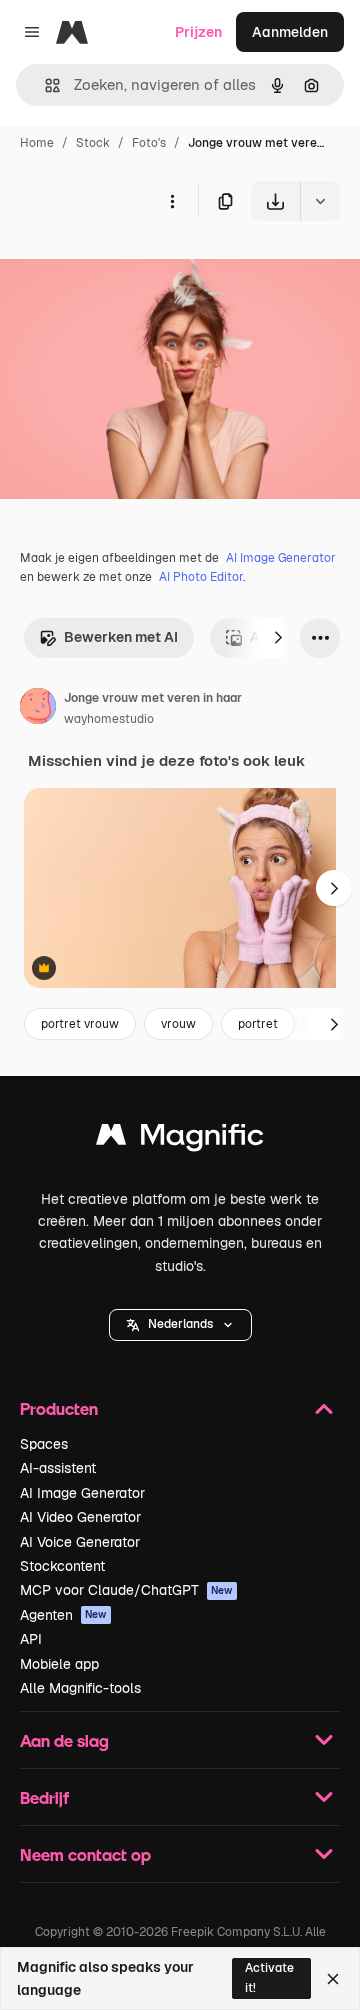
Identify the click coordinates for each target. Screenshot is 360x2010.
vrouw (178, 1024)
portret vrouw (80, 1024)
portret (258, 1024)
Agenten (63, 1615)
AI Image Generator (281, 558)
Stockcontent (62, 1566)
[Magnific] (180, 1139)
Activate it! (269, 1977)
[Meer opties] (172, 201)
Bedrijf (44, 1797)
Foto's (149, 143)
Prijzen (198, 32)
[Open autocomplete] (44, 85)
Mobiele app (59, 1664)
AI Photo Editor (201, 577)
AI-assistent (58, 1468)
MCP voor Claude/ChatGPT (126, 1590)
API (31, 1639)
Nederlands (180, 1324)
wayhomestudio (109, 719)
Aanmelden (290, 32)
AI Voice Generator (80, 1542)
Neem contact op (85, 1854)
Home (37, 143)
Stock (93, 143)
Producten (59, 1408)
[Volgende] (278, 638)
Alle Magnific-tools (80, 1688)
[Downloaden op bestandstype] (320, 201)
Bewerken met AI (121, 637)
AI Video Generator (80, 1517)
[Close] (333, 1979)
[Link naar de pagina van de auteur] (38, 709)
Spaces (44, 1444)
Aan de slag (64, 1740)
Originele (131, 267)
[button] (180, 1325)
